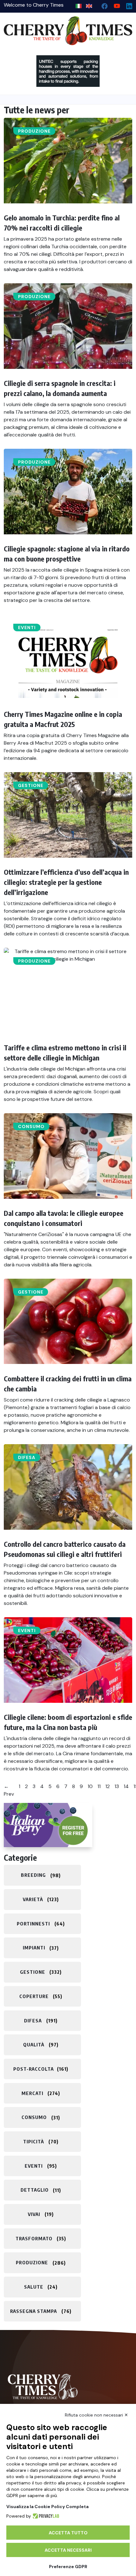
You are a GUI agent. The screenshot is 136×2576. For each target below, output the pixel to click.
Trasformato (34, 2238)
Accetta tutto (68, 2533)
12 (108, 1786)
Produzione (34, 131)
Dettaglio (35, 2190)
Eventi (27, 627)
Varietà (33, 1899)
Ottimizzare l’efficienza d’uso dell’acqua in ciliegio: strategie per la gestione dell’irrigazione (66, 882)
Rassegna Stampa (34, 2311)
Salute (34, 2287)
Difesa (27, 1457)
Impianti (34, 1948)
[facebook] (102, 5)
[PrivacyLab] (45, 2516)
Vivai (34, 2214)
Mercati (32, 2093)
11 (99, 1786)
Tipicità (34, 2141)
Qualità (34, 2045)
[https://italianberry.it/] (48, 1825)
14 (126, 1786)
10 (90, 1786)
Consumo (31, 1126)
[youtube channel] (114, 5)
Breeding (33, 1875)
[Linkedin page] (127, 5)
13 (117, 1786)
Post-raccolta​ (34, 2069)
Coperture (34, 1996)
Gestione (31, 785)
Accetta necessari (68, 2550)
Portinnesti (33, 1924)
